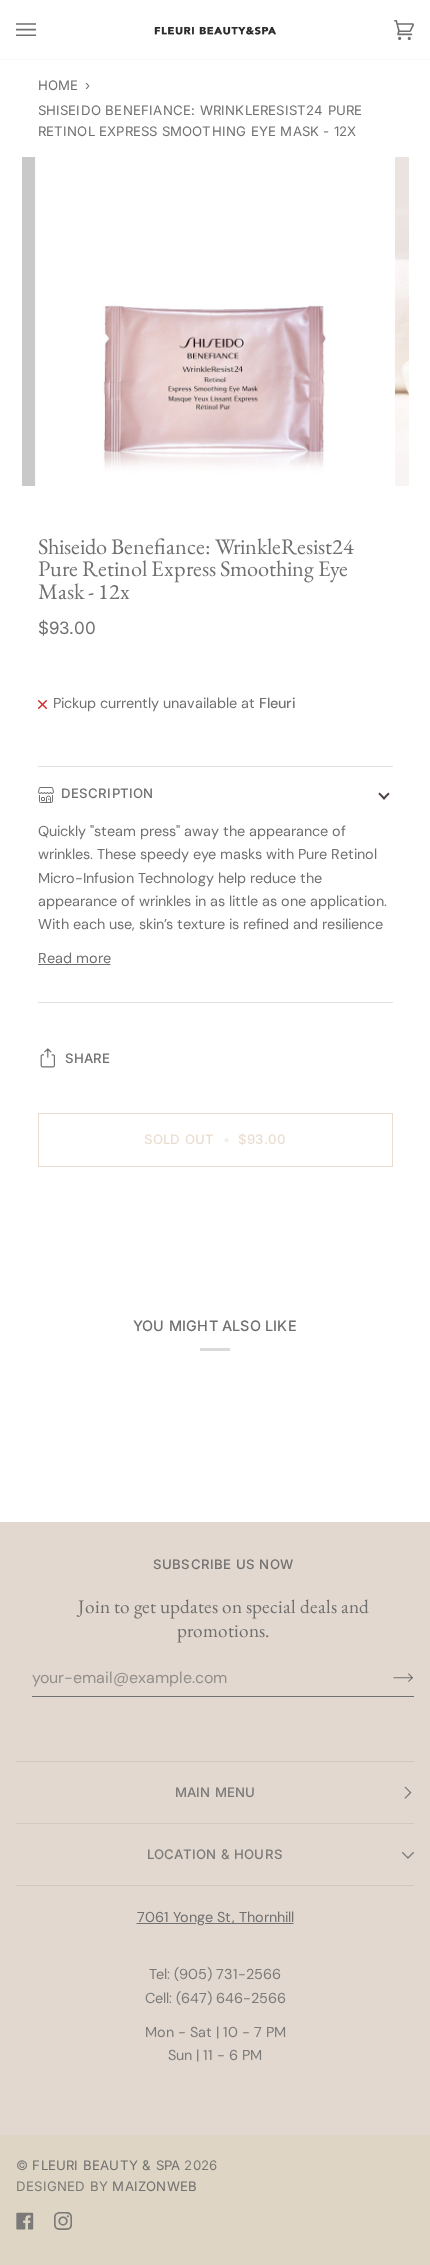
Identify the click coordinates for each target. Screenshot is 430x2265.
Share (88, 1058)
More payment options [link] (114, 1261)
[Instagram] (63, 2221)
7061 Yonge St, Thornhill (215, 1917)
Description (107, 793)
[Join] (387, 1678)
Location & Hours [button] (215, 1854)
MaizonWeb (154, 2186)
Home (58, 85)
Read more (74, 958)
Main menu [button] (215, 1792)
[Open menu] (46, 29)
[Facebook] (25, 2221)
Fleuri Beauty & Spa (106, 2165)
